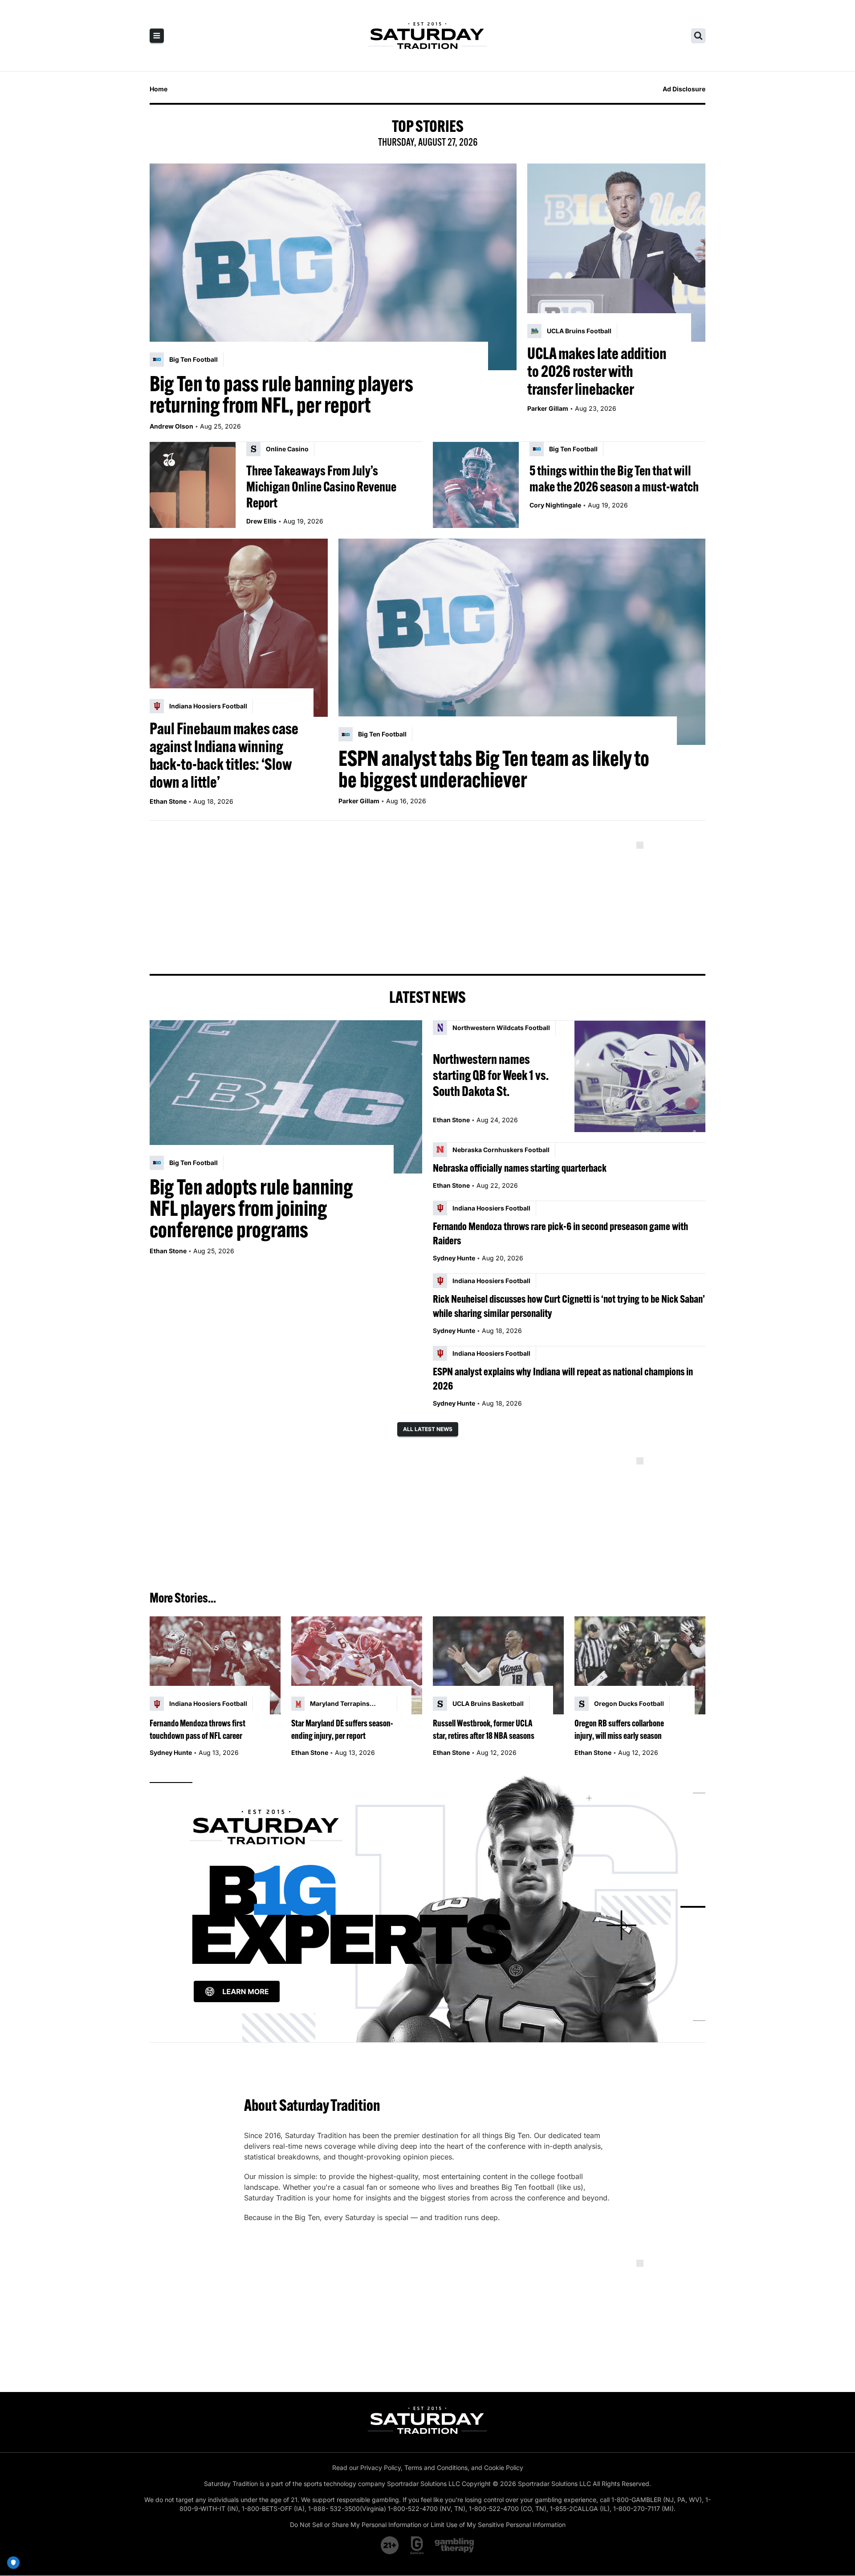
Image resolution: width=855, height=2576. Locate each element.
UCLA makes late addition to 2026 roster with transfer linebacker (597, 371)
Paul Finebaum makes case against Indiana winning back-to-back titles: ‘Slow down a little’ (224, 755)
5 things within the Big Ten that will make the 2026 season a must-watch (614, 478)
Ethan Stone (168, 801)
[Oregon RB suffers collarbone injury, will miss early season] (640, 1666)
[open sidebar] (157, 36)
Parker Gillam (548, 408)
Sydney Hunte (454, 1258)
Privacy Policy (381, 2468)
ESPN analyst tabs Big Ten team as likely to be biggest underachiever (494, 769)
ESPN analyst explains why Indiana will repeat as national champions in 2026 (563, 1378)
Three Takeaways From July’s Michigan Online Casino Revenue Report (321, 487)
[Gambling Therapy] (454, 2545)
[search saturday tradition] (698, 36)
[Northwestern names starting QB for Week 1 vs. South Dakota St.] (640, 1076)
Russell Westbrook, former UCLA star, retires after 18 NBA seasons (484, 1729)
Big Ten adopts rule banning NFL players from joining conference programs (251, 1208)
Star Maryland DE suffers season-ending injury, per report (342, 1729)
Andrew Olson (171, 426)
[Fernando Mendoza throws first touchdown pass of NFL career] (215, 1666)
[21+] (390, 2545)
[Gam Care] (417, 2545)
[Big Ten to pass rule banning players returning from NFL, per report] (333, 267)
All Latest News (428, 1429)
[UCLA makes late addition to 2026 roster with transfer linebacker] (616, 253)
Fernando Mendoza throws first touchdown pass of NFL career (197, 1729)
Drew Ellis (261, 521)
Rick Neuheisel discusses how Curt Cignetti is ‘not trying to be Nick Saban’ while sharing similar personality (569, 1306)
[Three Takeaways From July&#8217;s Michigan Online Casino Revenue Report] (193, 485)
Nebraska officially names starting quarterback (520, 1168)
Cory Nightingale (555, 505)
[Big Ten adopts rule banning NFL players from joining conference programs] (286, 1097)
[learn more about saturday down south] (427, 1907)
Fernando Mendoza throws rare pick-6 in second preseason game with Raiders (560, 1233)
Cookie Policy (504, 2468)
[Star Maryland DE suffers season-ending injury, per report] (357, 1666)
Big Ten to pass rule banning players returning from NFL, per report (281, 394)
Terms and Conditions (436, 2468)
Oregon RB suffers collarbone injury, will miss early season (619, 1729)
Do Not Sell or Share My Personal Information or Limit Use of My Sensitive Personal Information (428, 2525)
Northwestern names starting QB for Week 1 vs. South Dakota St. (491, 1075)
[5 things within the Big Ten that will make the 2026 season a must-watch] (476, 485)
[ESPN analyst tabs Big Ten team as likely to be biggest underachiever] (522, 642)
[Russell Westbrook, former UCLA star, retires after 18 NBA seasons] (498, 1666)
